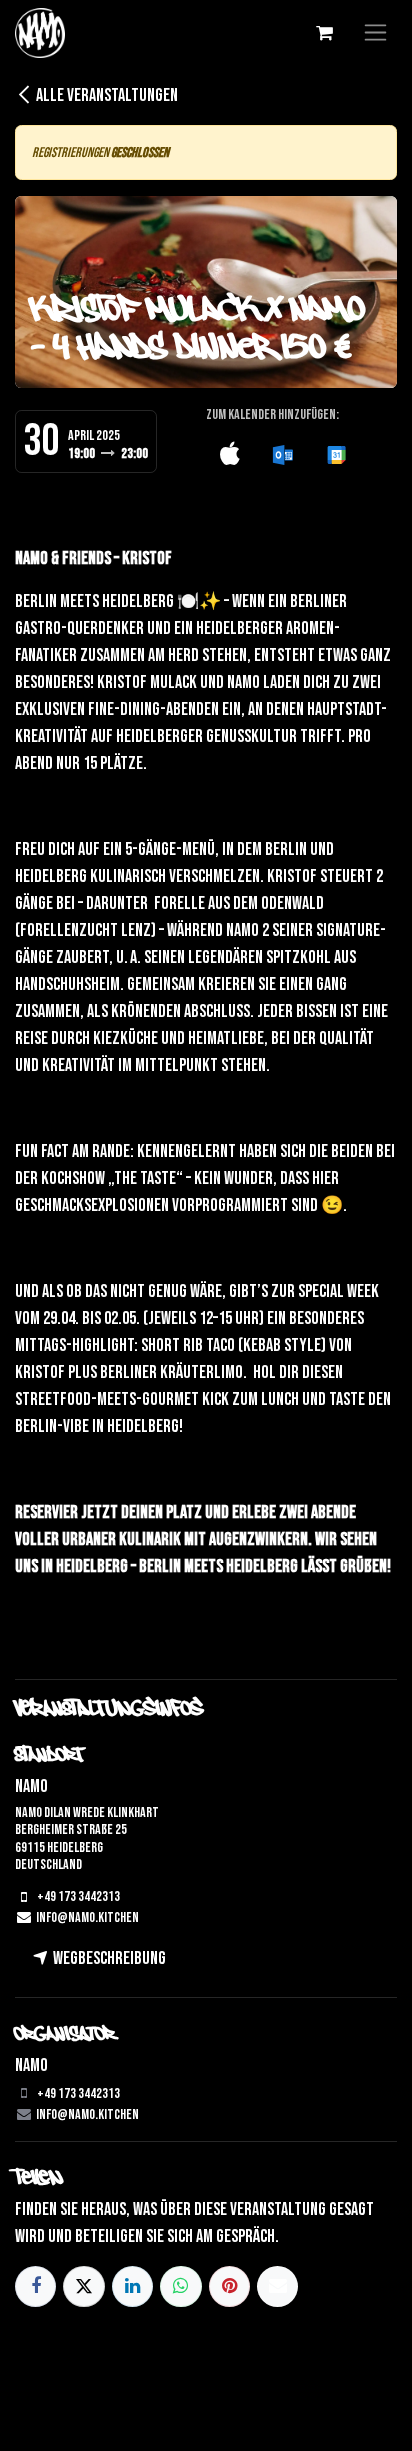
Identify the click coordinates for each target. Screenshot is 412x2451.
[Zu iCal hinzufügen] (230, 455)
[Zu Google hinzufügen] (335, 455)
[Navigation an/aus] (375, 33)
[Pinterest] (229, 2286)
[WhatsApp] (180, 2286)
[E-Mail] (277, 2286)
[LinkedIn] (132, 2286)
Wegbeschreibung (108, 1958)
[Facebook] (35, 2286)
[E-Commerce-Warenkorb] (324, 33)
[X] (83, 2286)
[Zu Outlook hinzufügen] (282, 455)
